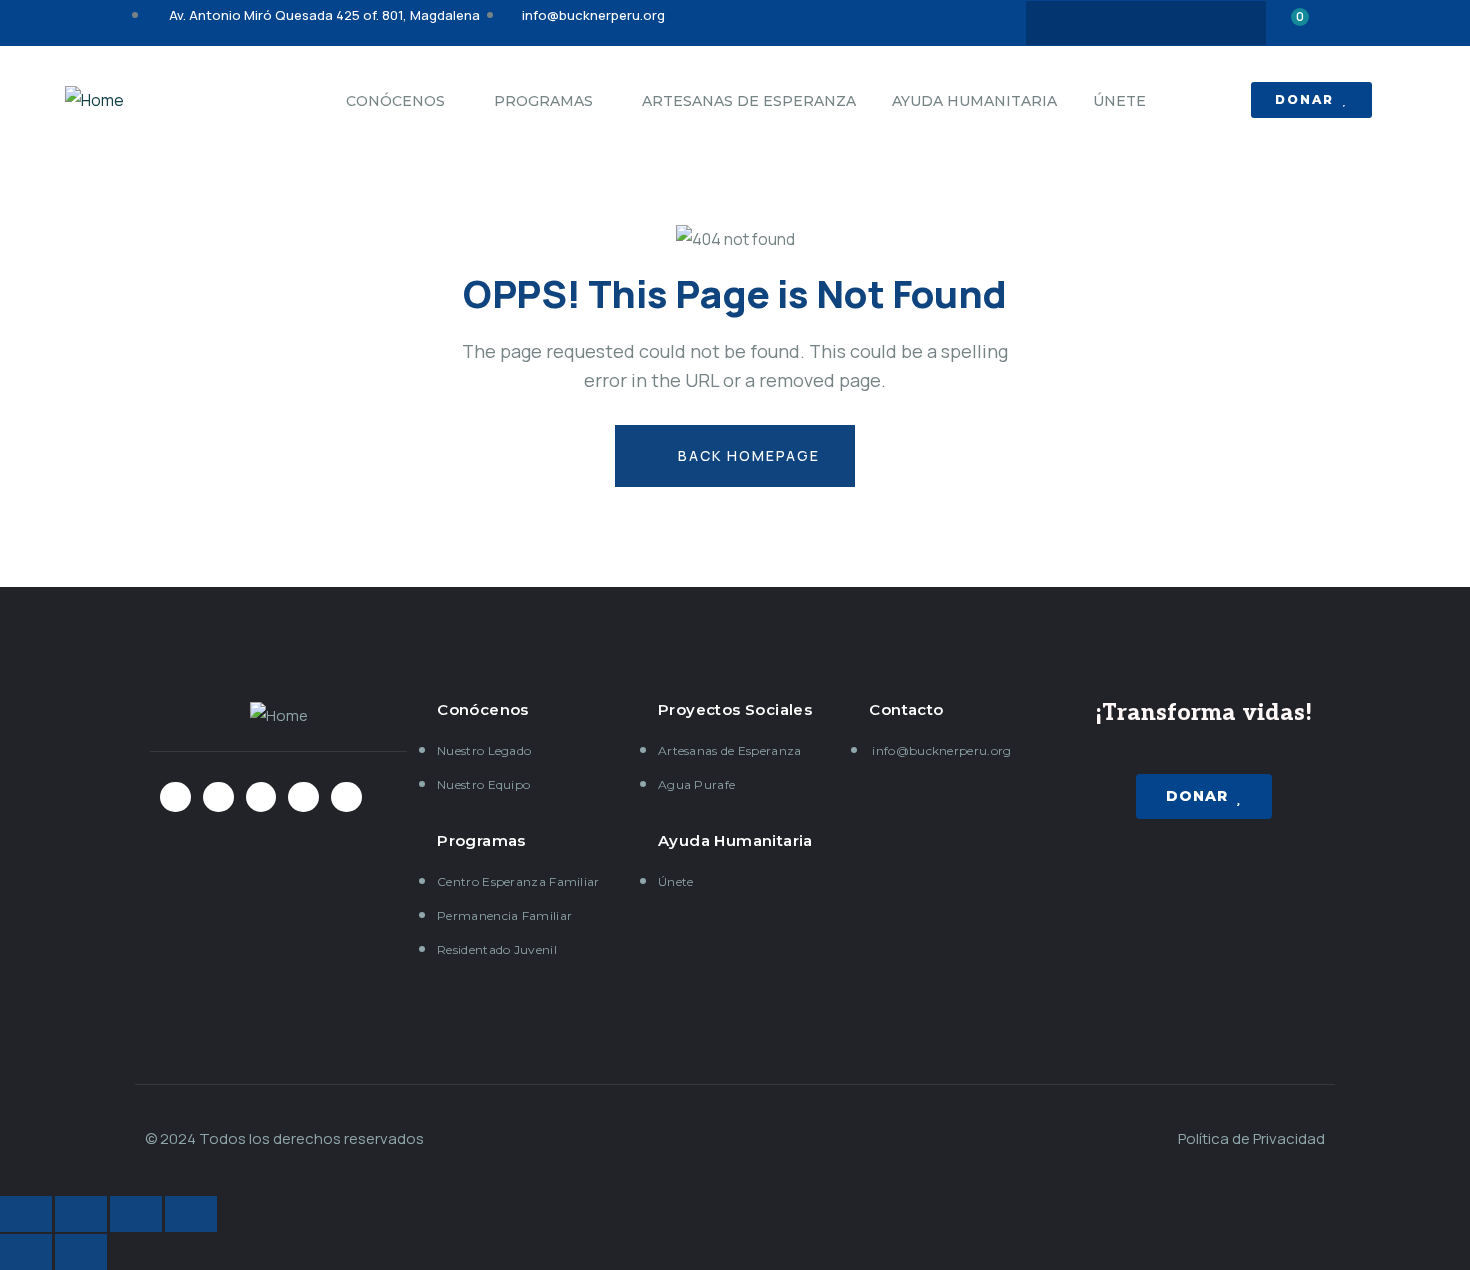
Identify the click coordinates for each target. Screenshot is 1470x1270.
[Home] (94, 100)
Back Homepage (746, 455)
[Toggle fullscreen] (136, 1214)
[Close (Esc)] (26, 1214)
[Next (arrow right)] (81, 1252)
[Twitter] (1107, 23)
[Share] (81, 1214)
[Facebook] (1068, 23)
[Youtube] (1185, 23)
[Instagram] (1146, 23)
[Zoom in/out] (191, 1214)
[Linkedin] (1224, 23)
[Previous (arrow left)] (26, 1252)
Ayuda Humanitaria (735, 840)
